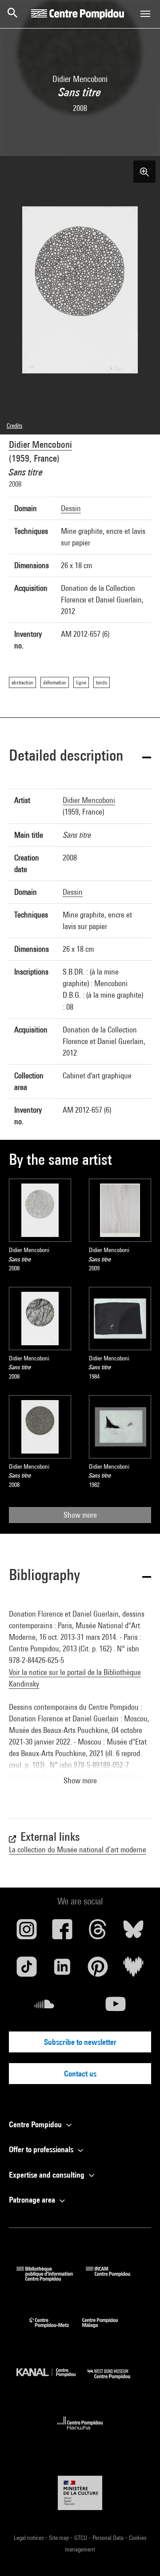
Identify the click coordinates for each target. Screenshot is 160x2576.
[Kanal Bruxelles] (52, 2381)
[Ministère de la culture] (80, 2493)
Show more (80, 1515)
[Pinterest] (98, 1970)
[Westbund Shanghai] (116, 2381)
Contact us (80, 2074)
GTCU (81, 2538)
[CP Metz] (56, 2330)
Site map (60, 2538)
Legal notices (29, 2538)
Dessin (71, 508)
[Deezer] (133, 1970)
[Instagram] (27, 1933)
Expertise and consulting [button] (48, 2175)
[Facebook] (62, 1933)
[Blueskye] (133, 1933)
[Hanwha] (80, 2432)
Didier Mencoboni (40, 444)
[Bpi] (51, 2279)
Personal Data (109, 2538)
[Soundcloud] (44, 2007)
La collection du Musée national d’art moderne (78, 1849)
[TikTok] (27, 1970)
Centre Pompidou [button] (36, 2124)
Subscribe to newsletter (80, 2042)
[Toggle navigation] (145, 14)
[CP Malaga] (107, 2330)
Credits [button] (14, 426)
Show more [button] (80, 1780)
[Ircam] (115, 2279)
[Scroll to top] (139, 2555)
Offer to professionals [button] (42, 2149)
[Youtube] (116, 2007)
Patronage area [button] (33, 2200)
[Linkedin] (62, 1970)
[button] (80, 757)
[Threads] (98, 1933)
